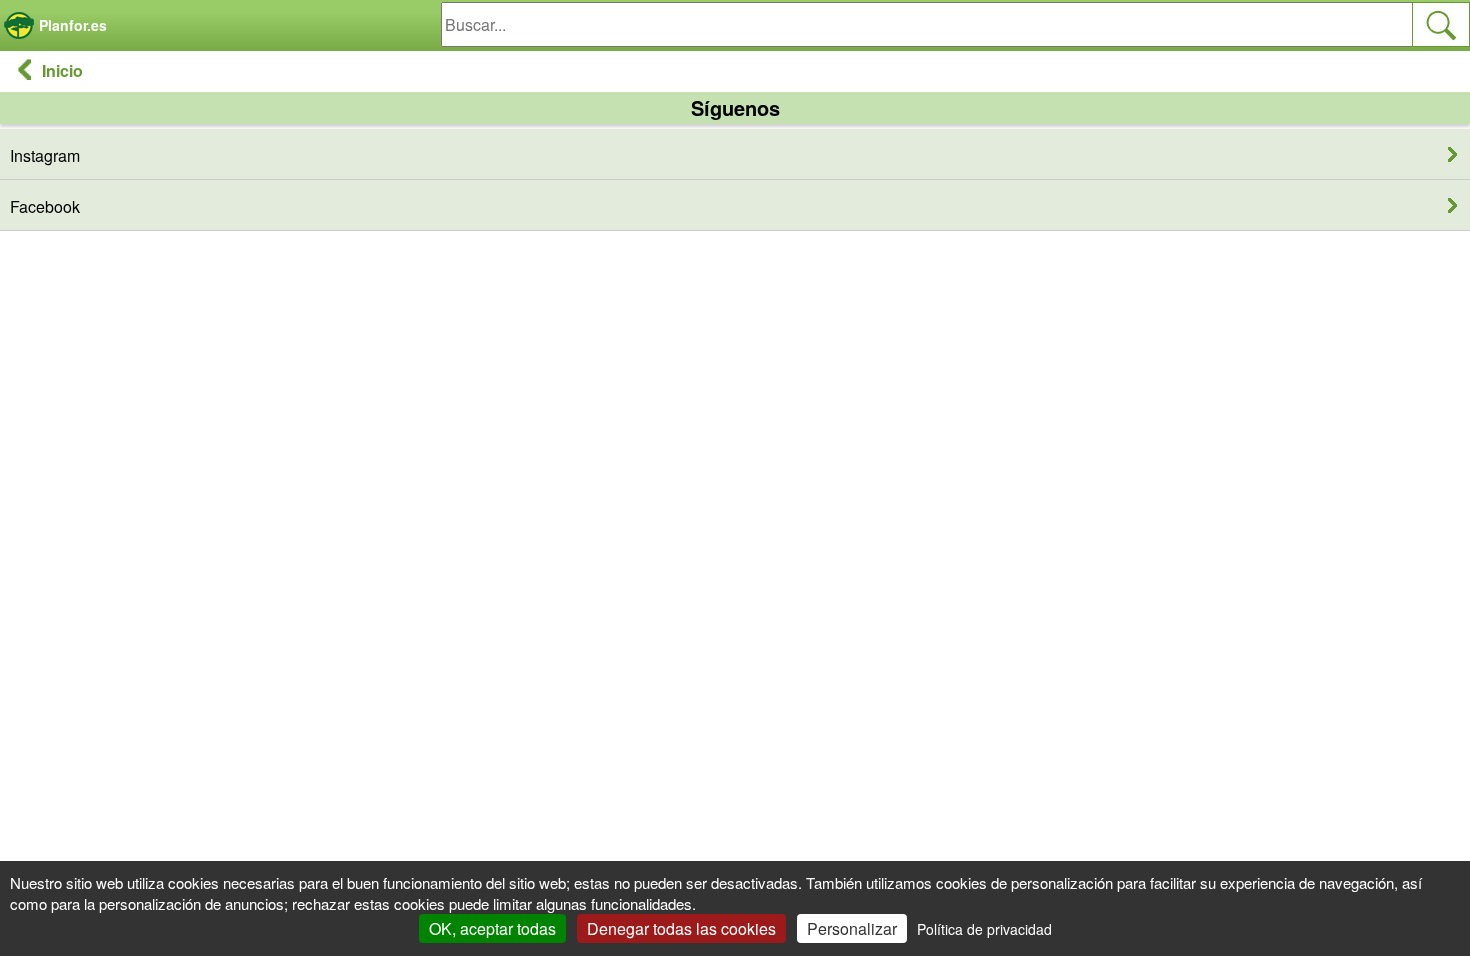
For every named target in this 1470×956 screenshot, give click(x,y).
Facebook (45, 206)
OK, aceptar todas (492, 928)
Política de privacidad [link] (984, 929)
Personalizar (852, 928)
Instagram (45, 155)
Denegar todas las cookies (681, 928)
